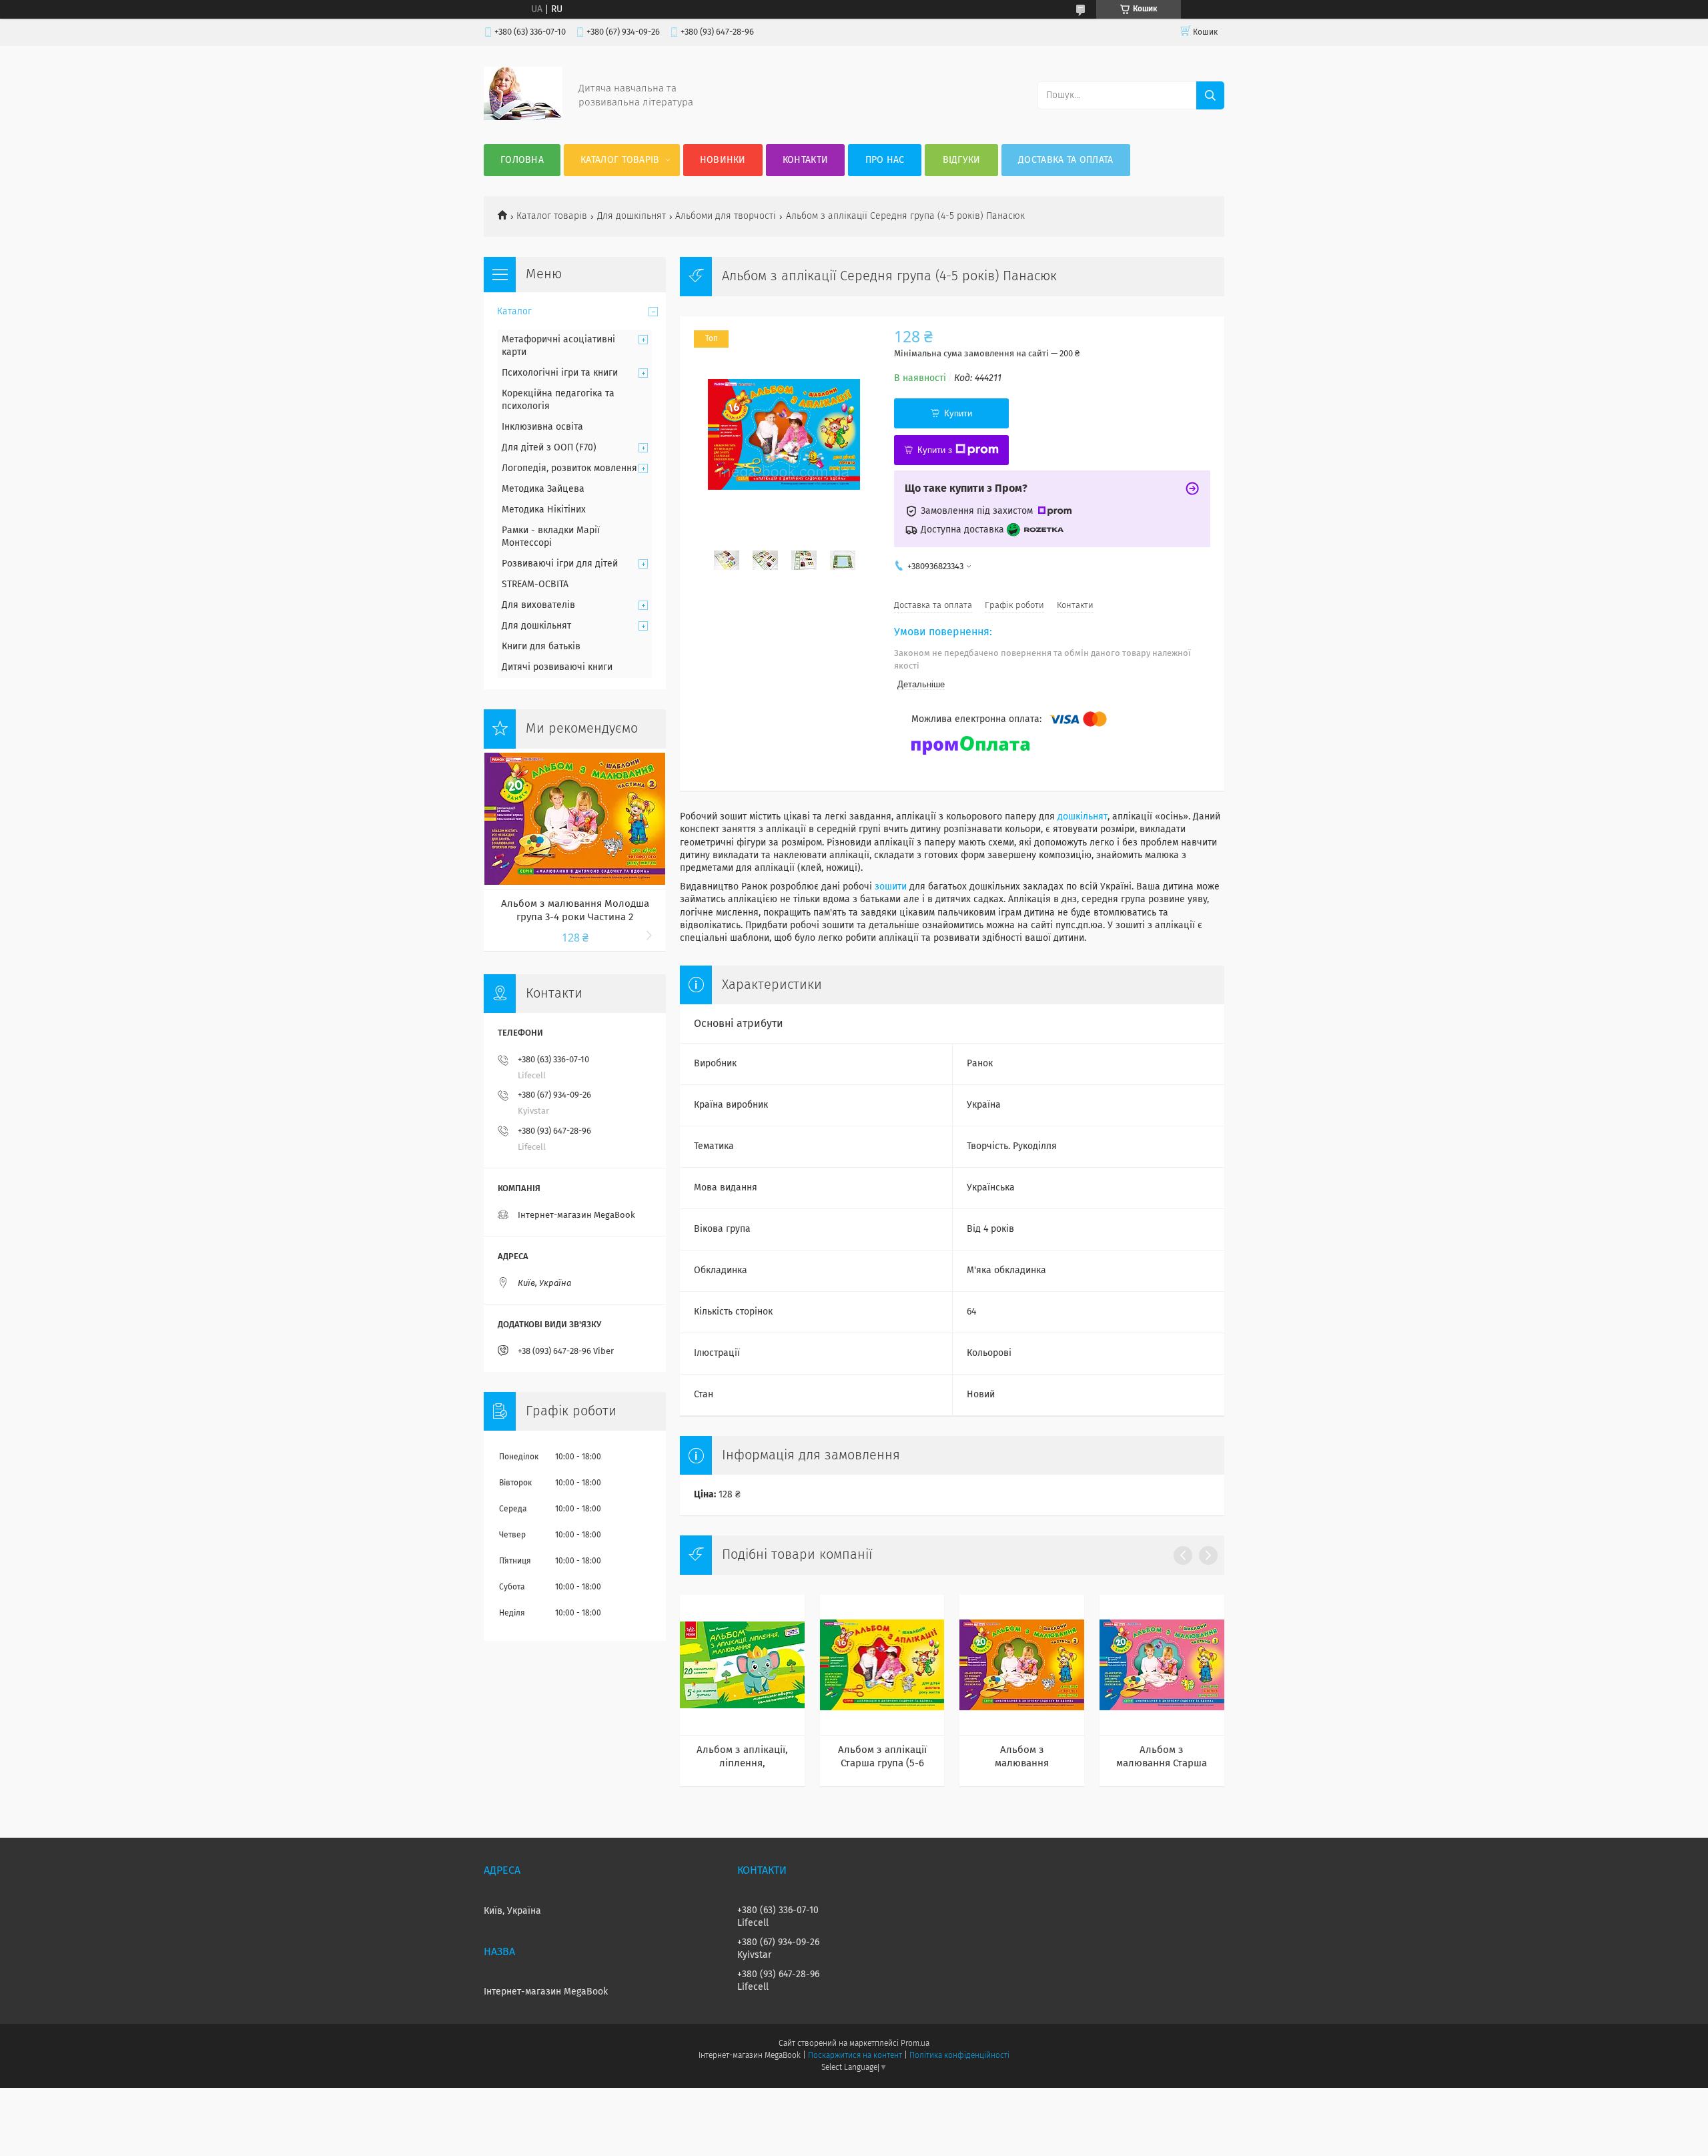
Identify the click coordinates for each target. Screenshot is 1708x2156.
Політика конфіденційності (959, 2056)
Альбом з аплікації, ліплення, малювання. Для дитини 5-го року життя (742, 1758)
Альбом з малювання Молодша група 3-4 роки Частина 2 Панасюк (1022, 1758)
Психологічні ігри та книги (560, 373)
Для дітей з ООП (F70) (549, 448)
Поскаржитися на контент (855, 2056)
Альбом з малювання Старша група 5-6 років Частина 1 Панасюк (1162, 1758)
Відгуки (962, 160)
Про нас (885, 160)
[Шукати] (1210, 95)
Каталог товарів (620, 160)
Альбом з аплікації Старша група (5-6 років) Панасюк (882, 1758)
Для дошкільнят (631, 216)
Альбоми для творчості (726, 216)
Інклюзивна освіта (542, 427)
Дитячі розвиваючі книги (557, 667)
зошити (891, 887)
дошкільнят (1083, 817)
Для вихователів (538, 605)
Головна (522, 160)
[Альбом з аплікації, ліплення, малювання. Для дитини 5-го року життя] (742, 1665)
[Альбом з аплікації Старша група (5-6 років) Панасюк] (882, 1665)
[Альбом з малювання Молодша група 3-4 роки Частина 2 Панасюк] (1022, 1665)
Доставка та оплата (1065, 160)
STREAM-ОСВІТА (535, 585)
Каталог (514, 312)
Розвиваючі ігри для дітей (560, 564)
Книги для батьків (541, 647)
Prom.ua (915, 2044)
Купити (958, 413)
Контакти (805, 160)
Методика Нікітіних (544, 510)
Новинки (723, 160)
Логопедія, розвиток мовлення (569, 468)
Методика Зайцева (543, 489)
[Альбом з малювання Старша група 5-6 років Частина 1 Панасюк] (1162, 1665)
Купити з (935, 450)
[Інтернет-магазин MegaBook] (523, 117)
